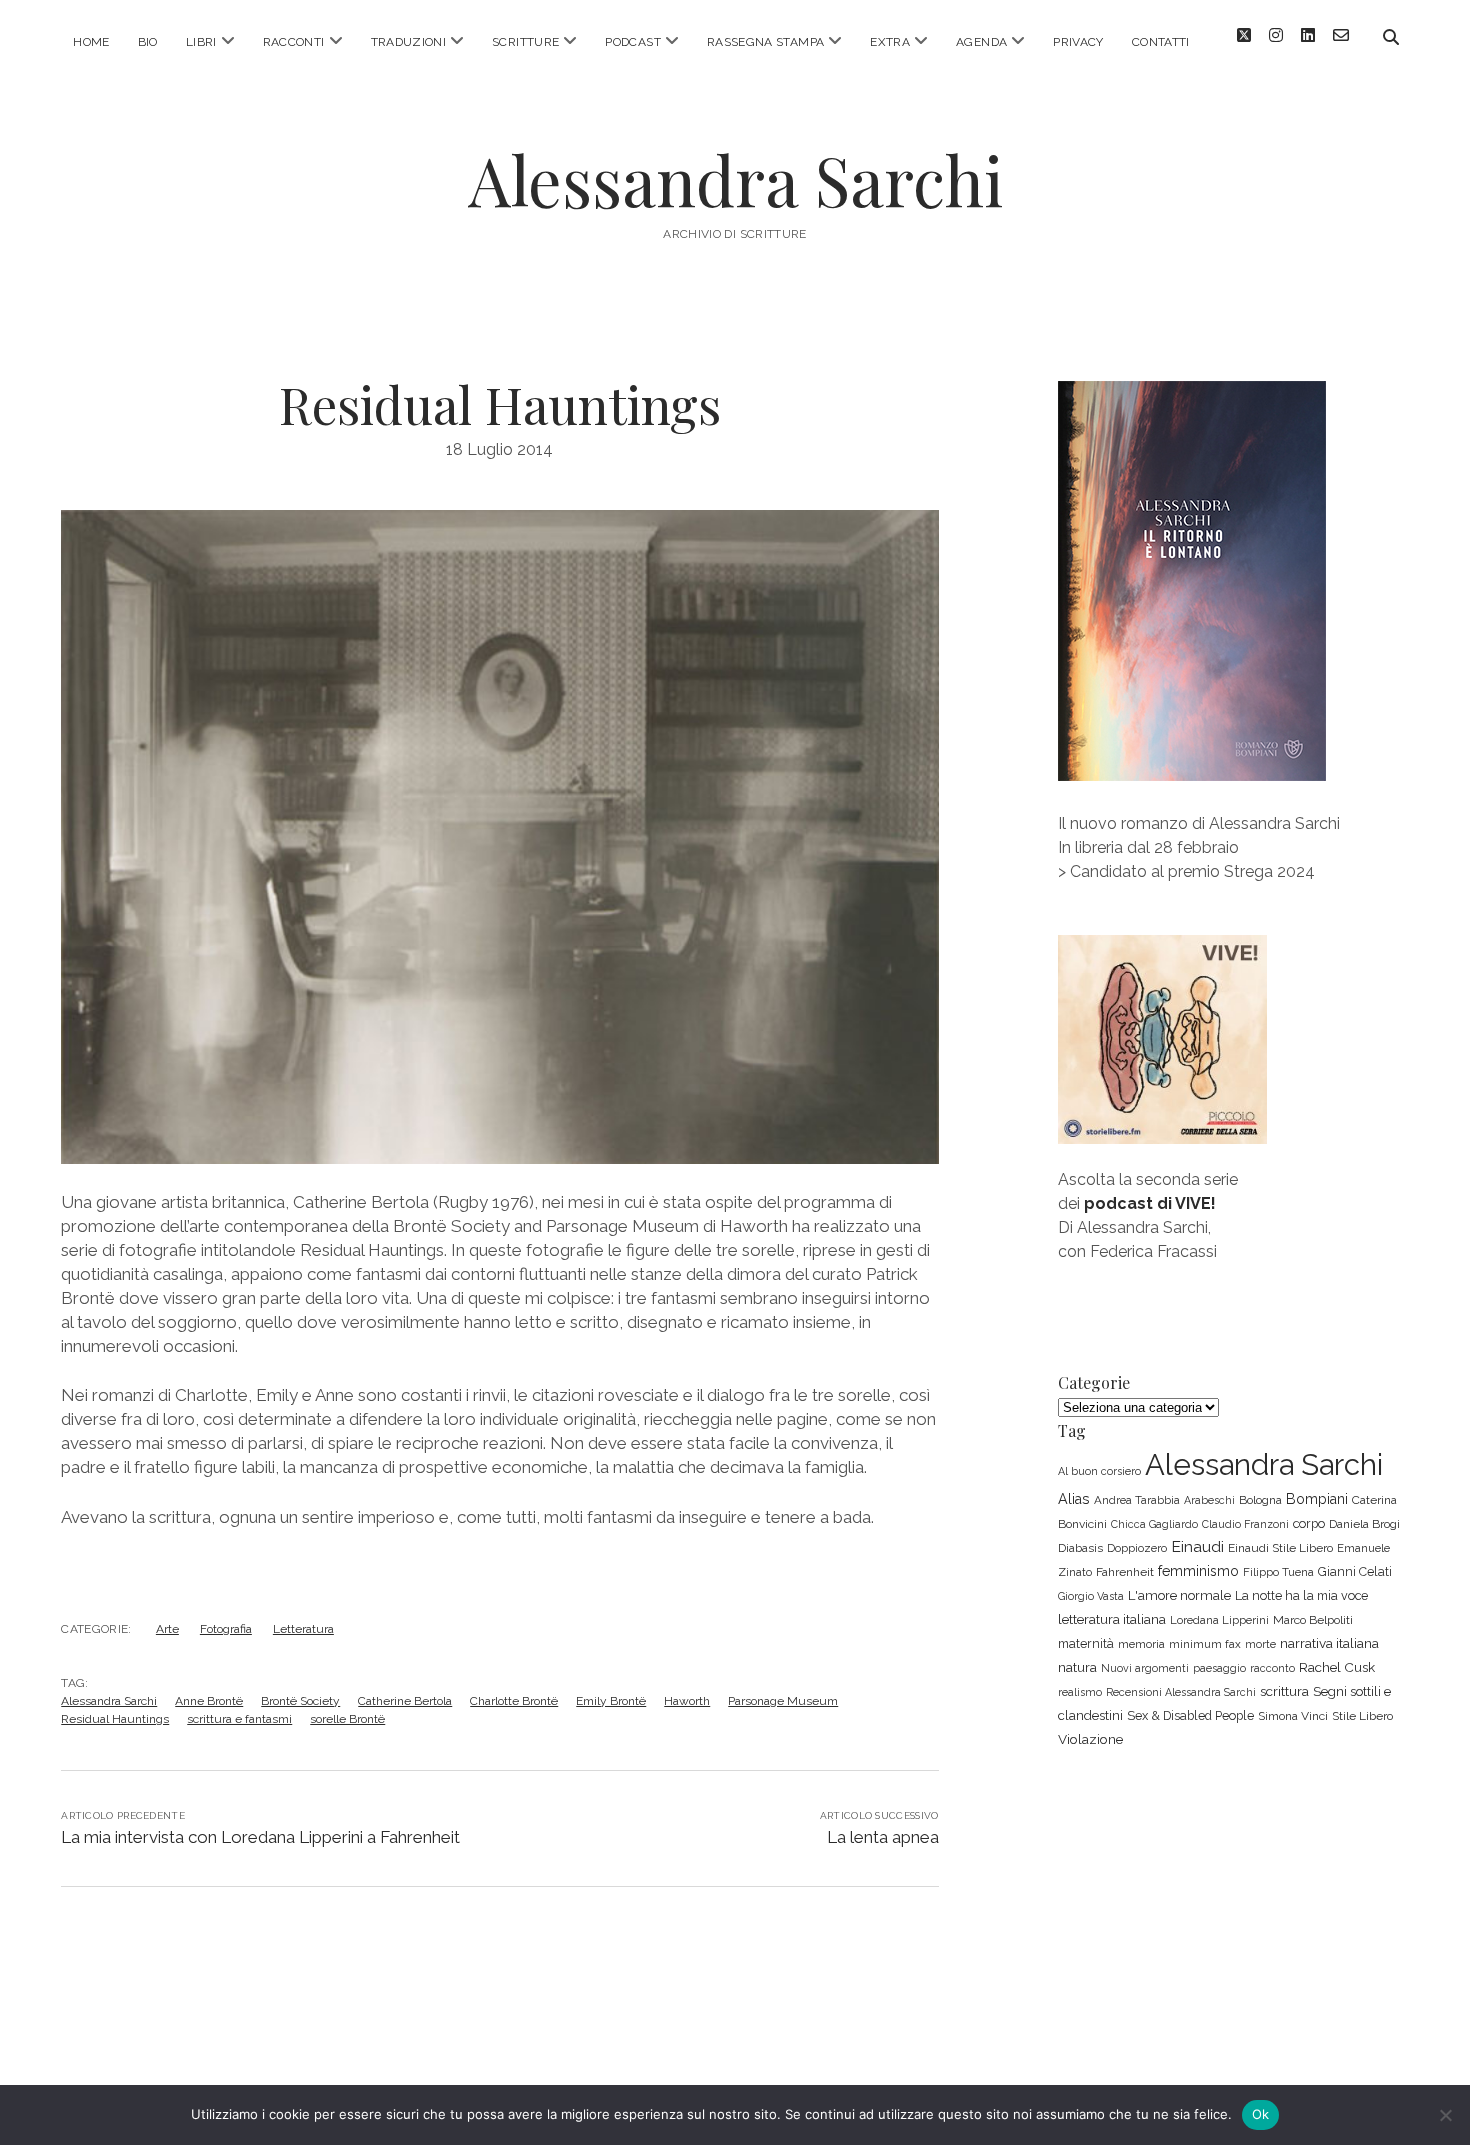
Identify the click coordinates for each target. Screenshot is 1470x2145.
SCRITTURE (525, 42)
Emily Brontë (611, 1701)
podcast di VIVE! (1150, 1203)
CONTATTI (1161, 42)
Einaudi (1197, 1546)
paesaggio (1219, 1668)
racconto (1272, 1668)
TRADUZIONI (409, 42)
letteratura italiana (1112, 1619)
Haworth (687, 1701)
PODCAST (633, 42)
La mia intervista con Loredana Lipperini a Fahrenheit (260, 1837)
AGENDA (981, 42)
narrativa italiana (1329, 1643)
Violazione (1090, 1739)
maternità (1086, 1643)
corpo (1309, 1523)
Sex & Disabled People (1190, 1715)
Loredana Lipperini (1219, 1620)
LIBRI (201, 42)
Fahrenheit (1125, 1572)
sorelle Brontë (347, 1719)
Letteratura (303, 1629)
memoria (1141, 1644)
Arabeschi (1209, 1500)
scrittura (1284, 1691)
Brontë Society (300, 1701)
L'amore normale (1179, 1595)
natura (1077, 1667)
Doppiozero (1137, 1548)
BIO (148, 42)
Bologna (1260, 1500)
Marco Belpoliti (1313, 1620)
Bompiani (1317, 1499)
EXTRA (890, 42)
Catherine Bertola (405, 1701)
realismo (1080, 1692)
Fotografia (226, 1629)
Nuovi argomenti (1145, 1668)
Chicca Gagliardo (1154, 1524)
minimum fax (1205, 1644)
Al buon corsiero (1099, 1471)
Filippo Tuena (1278, 1572)
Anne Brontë (209, 1701)
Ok (1261, 2114)
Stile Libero (1362, 1716)
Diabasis (1080, 1548)
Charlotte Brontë (514, 1701)
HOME (91, 42)
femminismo (1198, 1571)
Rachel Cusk (1337, 1667)
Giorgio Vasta (1091, 1596)
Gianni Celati (1355, 1571)
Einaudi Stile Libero (1280, 1548)
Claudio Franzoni (1245, 1524)
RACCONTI (294, 42)
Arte (167, 1629)
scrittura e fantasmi (239, 1719)
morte (1260, 1644)
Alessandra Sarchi (735, 179)
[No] (1445, 2115)
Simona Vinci (1293, 1716)
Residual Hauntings (115, 1719)
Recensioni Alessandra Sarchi (1181, 1692)
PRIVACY (1078, 42)
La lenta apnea (883, 1837)
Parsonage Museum (783, 1701)
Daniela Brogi (1364, 1524)
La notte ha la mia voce (1301, 1595)
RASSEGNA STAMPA (765, 42)
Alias (1074, 1499)
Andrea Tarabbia (1137, 1500)
